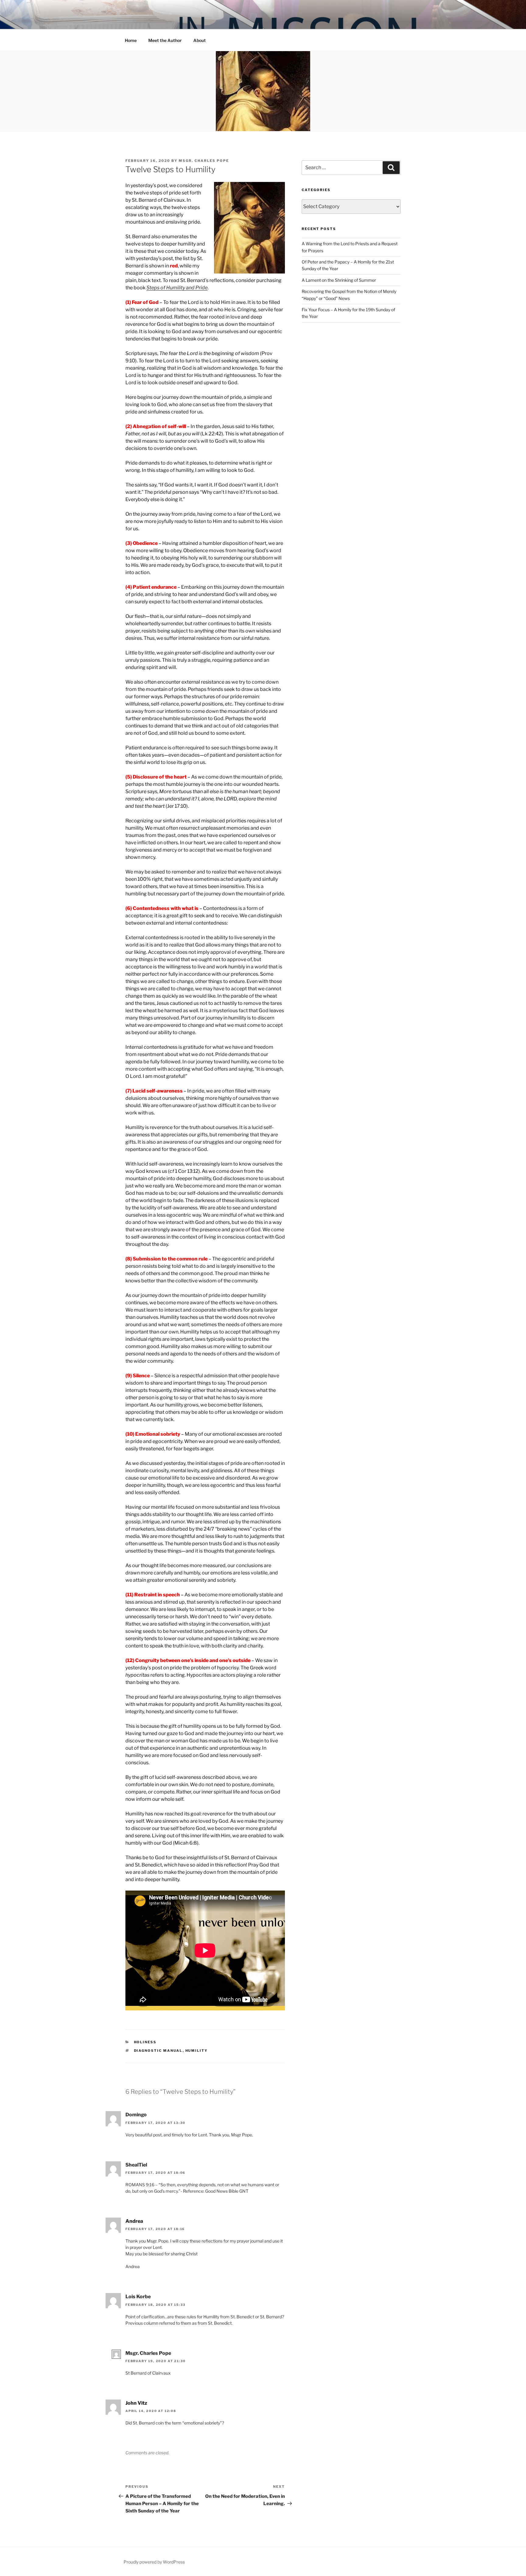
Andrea (134, 2221)
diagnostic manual (158, 2051)
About (200, 40)
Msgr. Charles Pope (204, 161)
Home (131, 40)
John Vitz (136, 2403)
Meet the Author (165, 40)
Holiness (145, 2042)
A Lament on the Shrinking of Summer (339, 280)
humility (197, 2051)
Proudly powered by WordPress (154, 2562)
